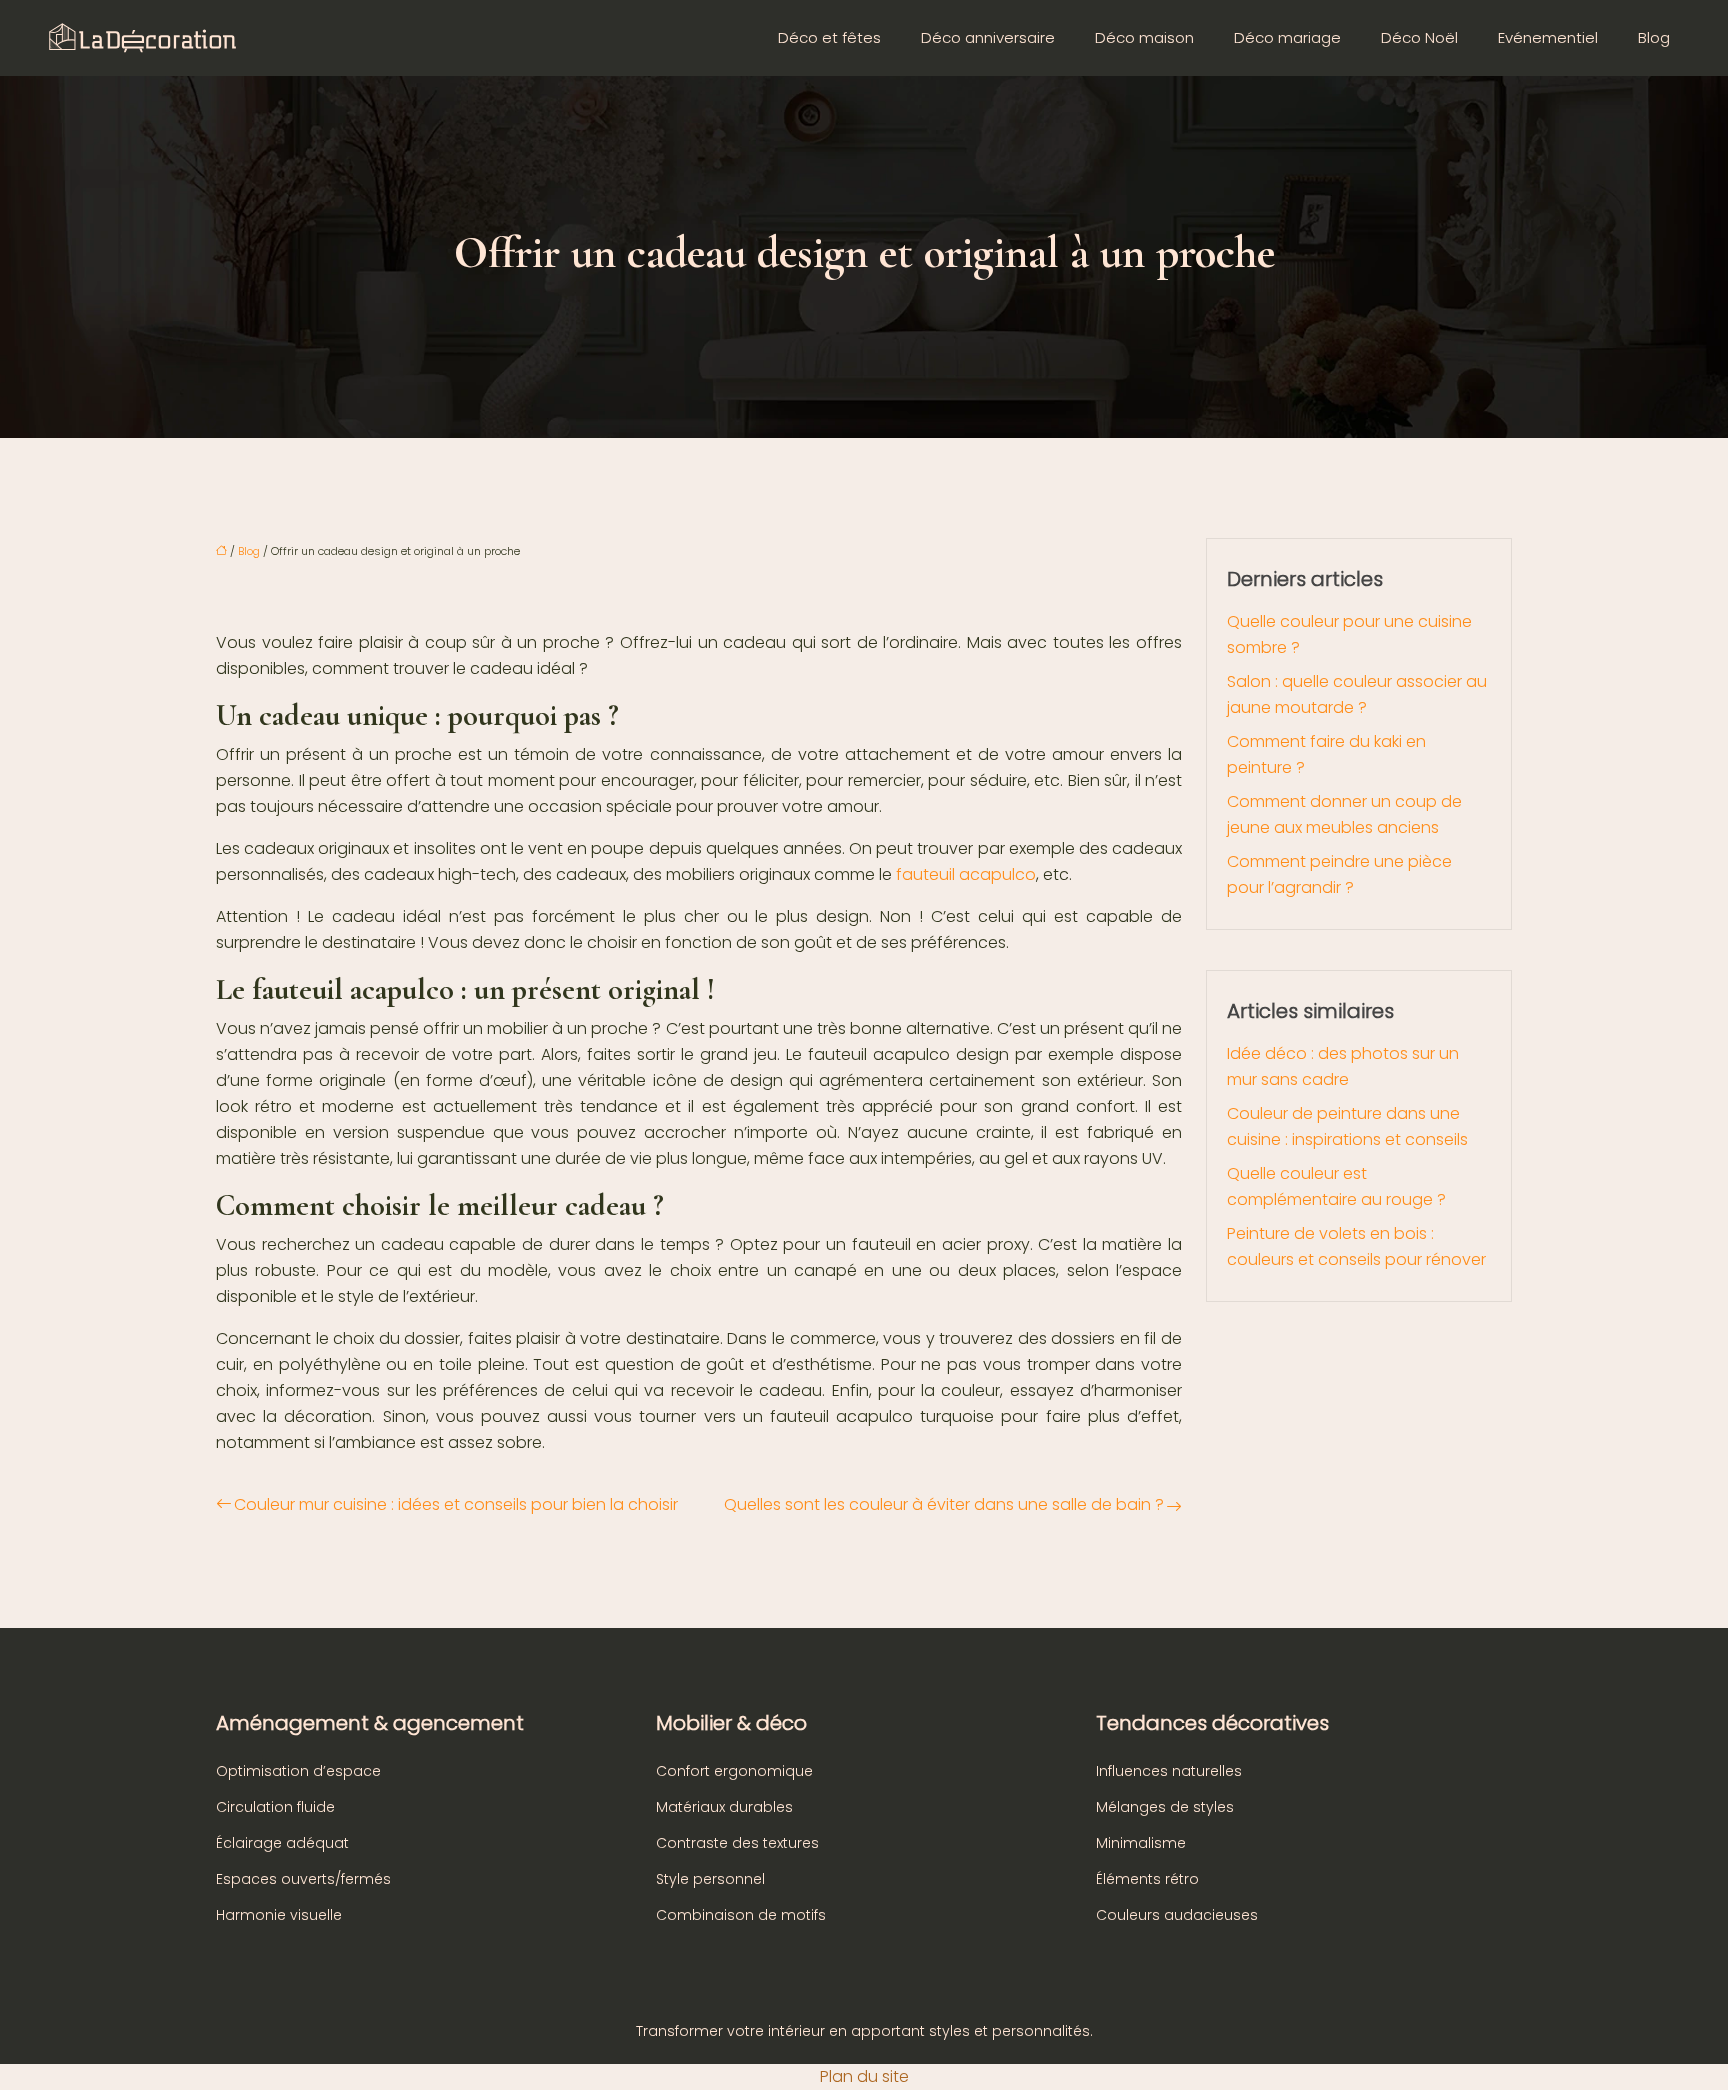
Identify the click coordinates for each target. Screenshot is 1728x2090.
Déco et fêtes (829, 37)
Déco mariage (1287, 37)
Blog (1654, 37)
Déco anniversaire (988, 37)
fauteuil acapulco (966, 874)
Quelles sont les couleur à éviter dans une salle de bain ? (944, 1504)
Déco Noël (1419, 37)
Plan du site (864, 2076)
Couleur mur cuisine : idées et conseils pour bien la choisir (456, 1504)
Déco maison (1144, 37)
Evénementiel (1548, 37)
